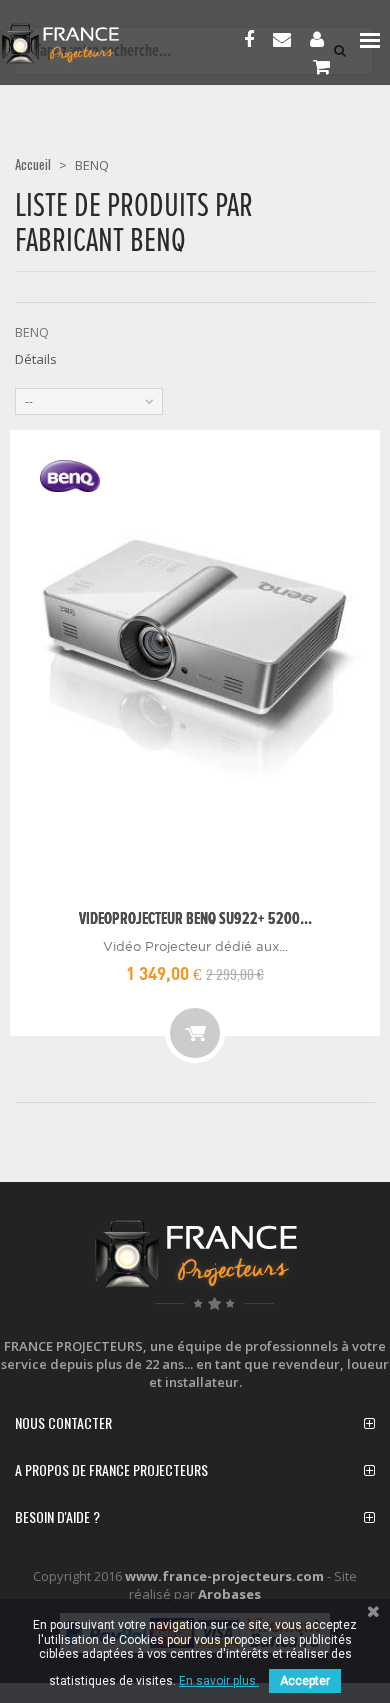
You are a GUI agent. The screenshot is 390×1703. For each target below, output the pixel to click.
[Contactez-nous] (287, 41)
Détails (36, 359)
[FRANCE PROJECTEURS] (81, 44)
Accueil (33, 164)
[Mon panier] (326, 68)
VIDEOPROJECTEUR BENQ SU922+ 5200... (195, 919)
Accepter (305, 1681)
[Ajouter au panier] (195, 1033)
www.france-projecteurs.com (224, 1576)
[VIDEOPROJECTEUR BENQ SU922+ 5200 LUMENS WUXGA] (195, 665)
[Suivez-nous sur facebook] (254, 41)
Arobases (229, 1594)
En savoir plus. (219, 1681)
